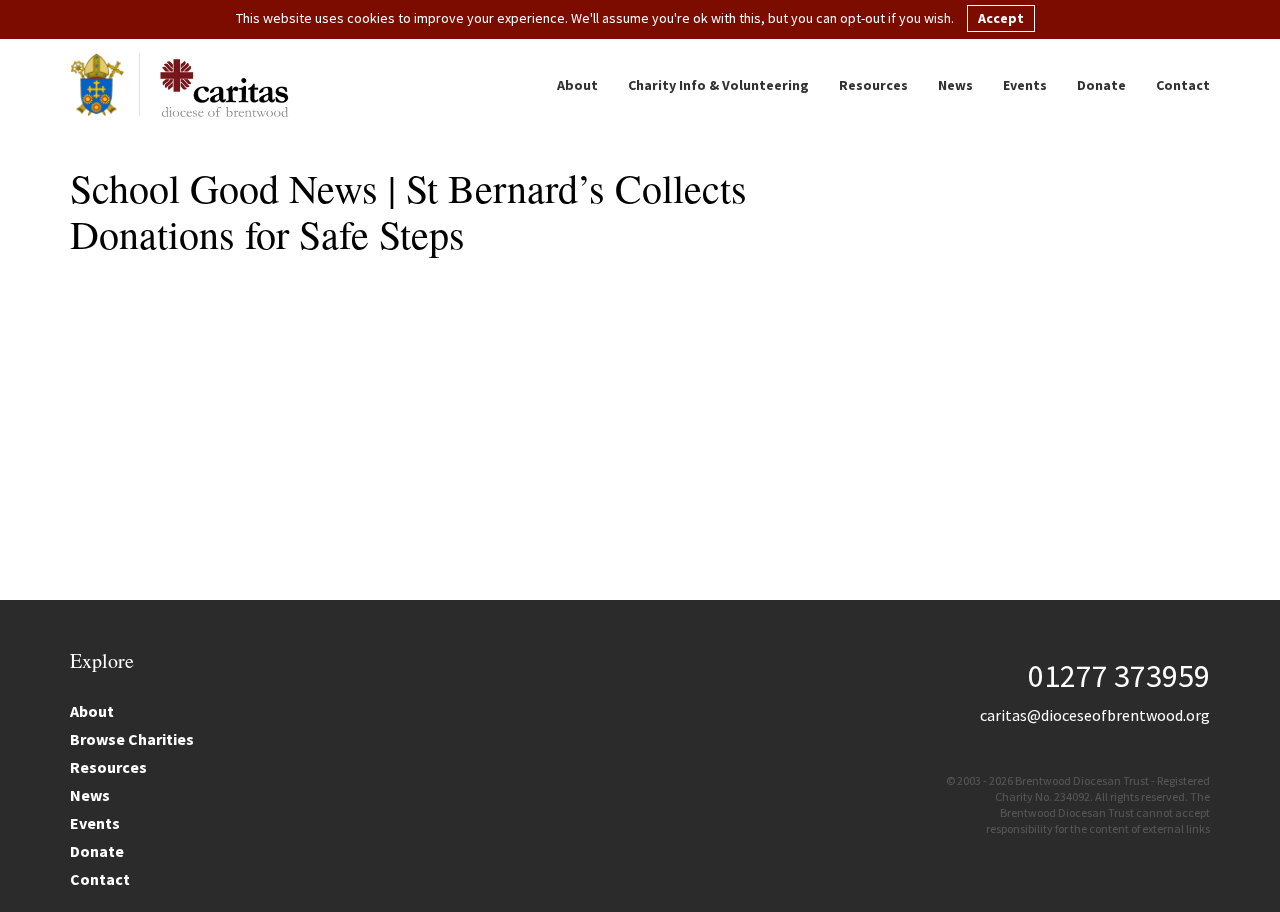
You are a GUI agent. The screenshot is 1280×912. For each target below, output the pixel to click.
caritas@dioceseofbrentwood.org (1095, 715)
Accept (1001, 18)
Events (1025, 85)
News (955, 85)
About (577, 85)
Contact (1183, 85)
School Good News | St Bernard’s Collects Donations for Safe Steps (408, 210)
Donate (1101, 85)
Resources (873, 85)
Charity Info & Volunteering (718, 85)
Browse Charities (132, 739)
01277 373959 (1119, 676)
